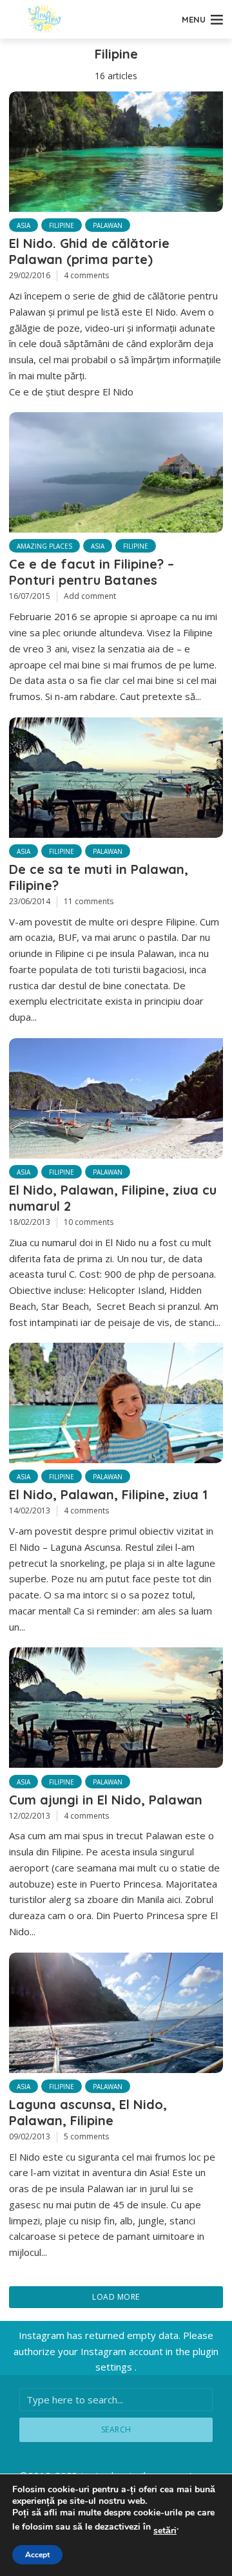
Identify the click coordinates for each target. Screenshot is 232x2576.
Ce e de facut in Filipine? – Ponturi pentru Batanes (92, 572)
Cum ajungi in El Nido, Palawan (106, 1800)
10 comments (89, 1222)
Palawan (108, 225)
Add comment (90, 596)
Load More (116, 2297)
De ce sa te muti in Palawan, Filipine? (99, 877)
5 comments (86, 2136)
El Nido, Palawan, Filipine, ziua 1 (108, 1494)
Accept (37, 2555)
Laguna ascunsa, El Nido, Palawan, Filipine (88, 2112)
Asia (24, 225)
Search (116, 2429)
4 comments (86, 275)
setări (165, 2531)
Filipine (62, 225)
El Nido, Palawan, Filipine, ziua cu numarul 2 (113, 1198)
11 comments (89, 901)
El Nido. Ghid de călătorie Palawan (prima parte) (89, 251)
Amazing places (44, 546)
